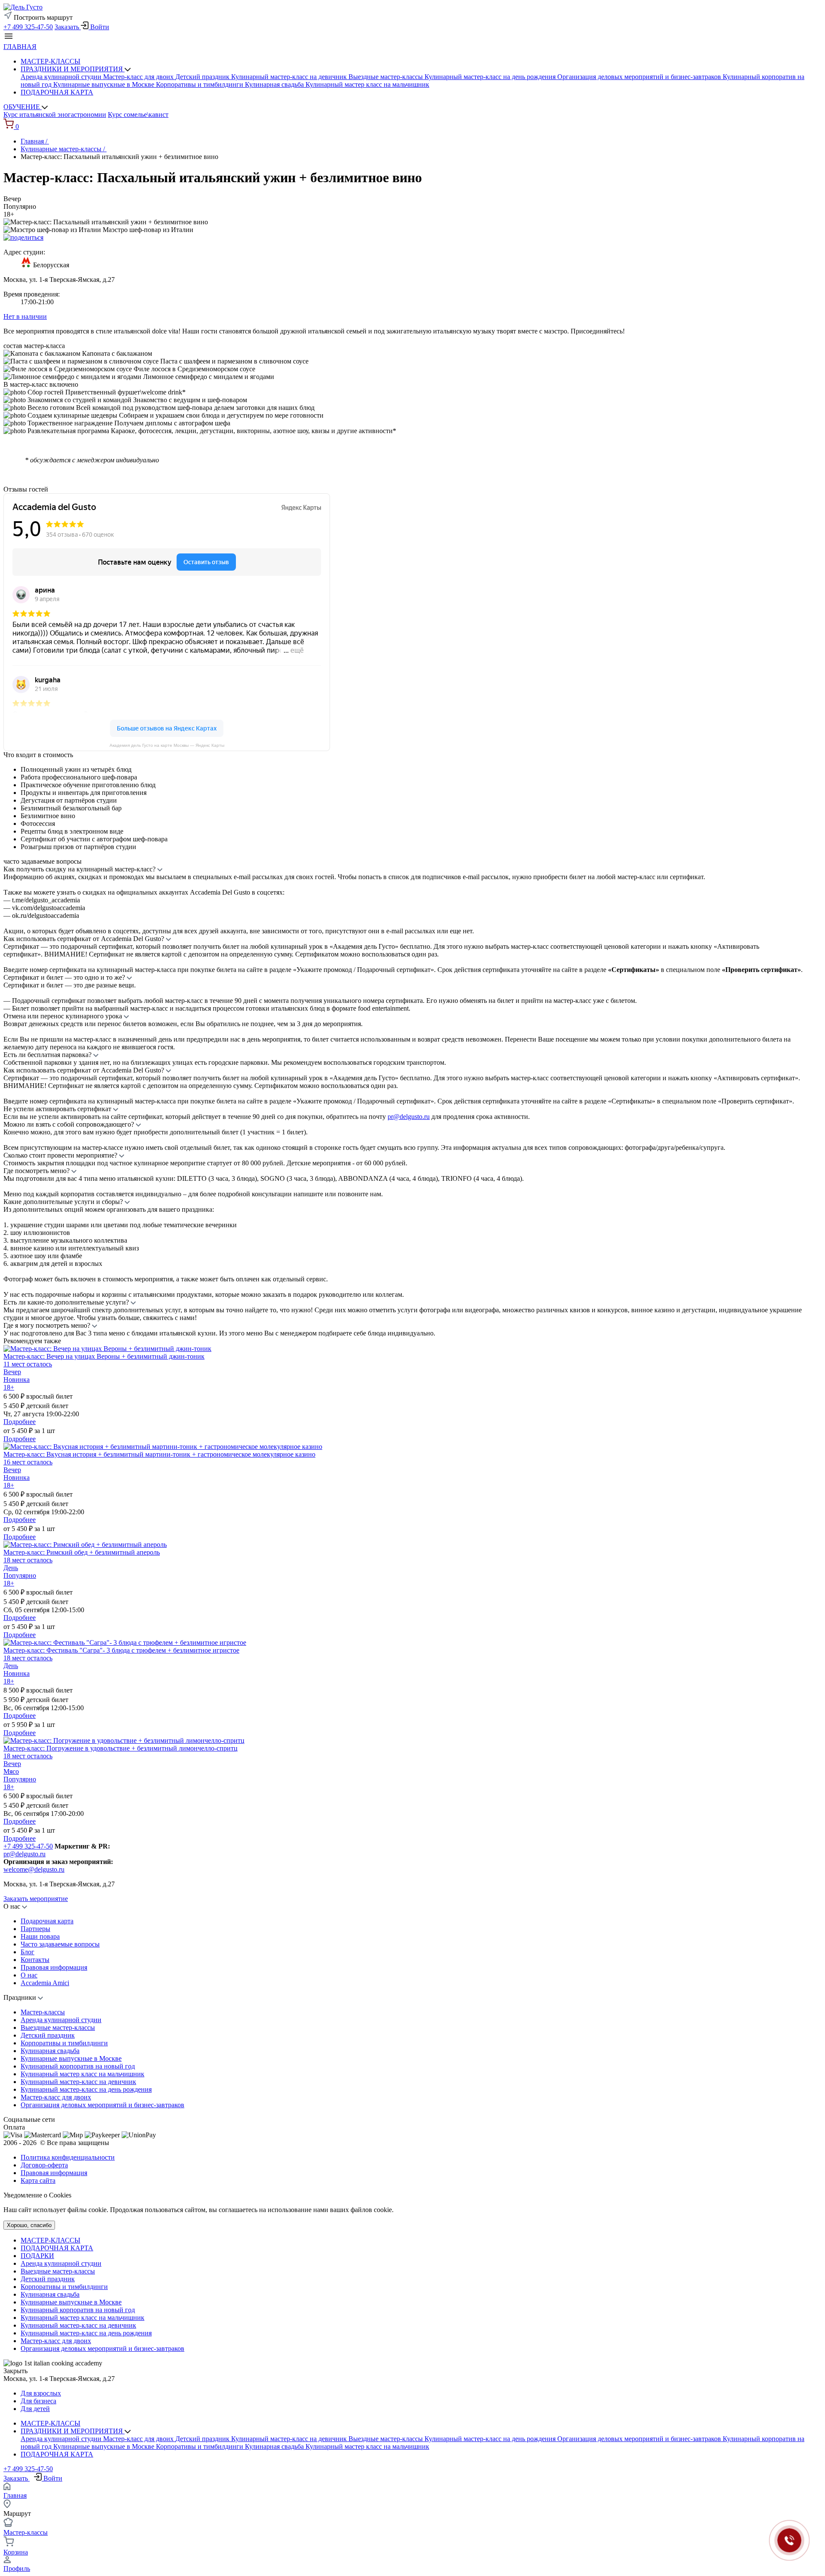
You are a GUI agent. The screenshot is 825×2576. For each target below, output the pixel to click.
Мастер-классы (43, 2012)
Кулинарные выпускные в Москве (105, 84)
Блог (27, 1952)
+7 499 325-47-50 (28, 27)
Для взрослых (41, 2393)
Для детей (35, 2409)
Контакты (35, 1960)
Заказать (68, 27)
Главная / (35, 141)
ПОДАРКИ (37, 2256)
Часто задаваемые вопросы (60, 1944)
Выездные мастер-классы (387, 77)
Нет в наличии (25, 316)
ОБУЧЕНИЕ (23, 107)
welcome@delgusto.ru (34, 1869)
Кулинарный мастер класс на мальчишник (367, 84)
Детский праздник (203, 77)
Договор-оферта (44, 2165)
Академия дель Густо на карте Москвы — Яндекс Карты (167, 745)
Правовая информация (54, 1967)
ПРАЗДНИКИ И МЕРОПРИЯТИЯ (73, 69)
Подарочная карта (47, 1921)
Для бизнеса (38, 2401)
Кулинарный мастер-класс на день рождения (491, 77)
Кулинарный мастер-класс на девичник (290, 77)
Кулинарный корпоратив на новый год (78, 2066)
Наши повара (40, 1936)
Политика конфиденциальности (68, 2157)
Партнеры (35, 1929)
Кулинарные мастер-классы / (64, 149)
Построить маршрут (42, 17)
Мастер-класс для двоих (139, 77)
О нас (29, 1975)
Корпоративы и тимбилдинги (200, 84)
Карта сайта (38, 2180)
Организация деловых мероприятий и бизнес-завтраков (640, 77)
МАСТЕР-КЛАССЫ (50, 61)
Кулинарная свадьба (275, 84)
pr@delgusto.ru (409, 1117)
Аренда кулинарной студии (62, 77)
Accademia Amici (45, 1983)
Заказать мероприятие (36, 1899)
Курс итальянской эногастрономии (55, 115)
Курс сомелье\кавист (138, 115)
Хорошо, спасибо (29, 2225)
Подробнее (20, 1422)
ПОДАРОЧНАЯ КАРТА (57, 92)
